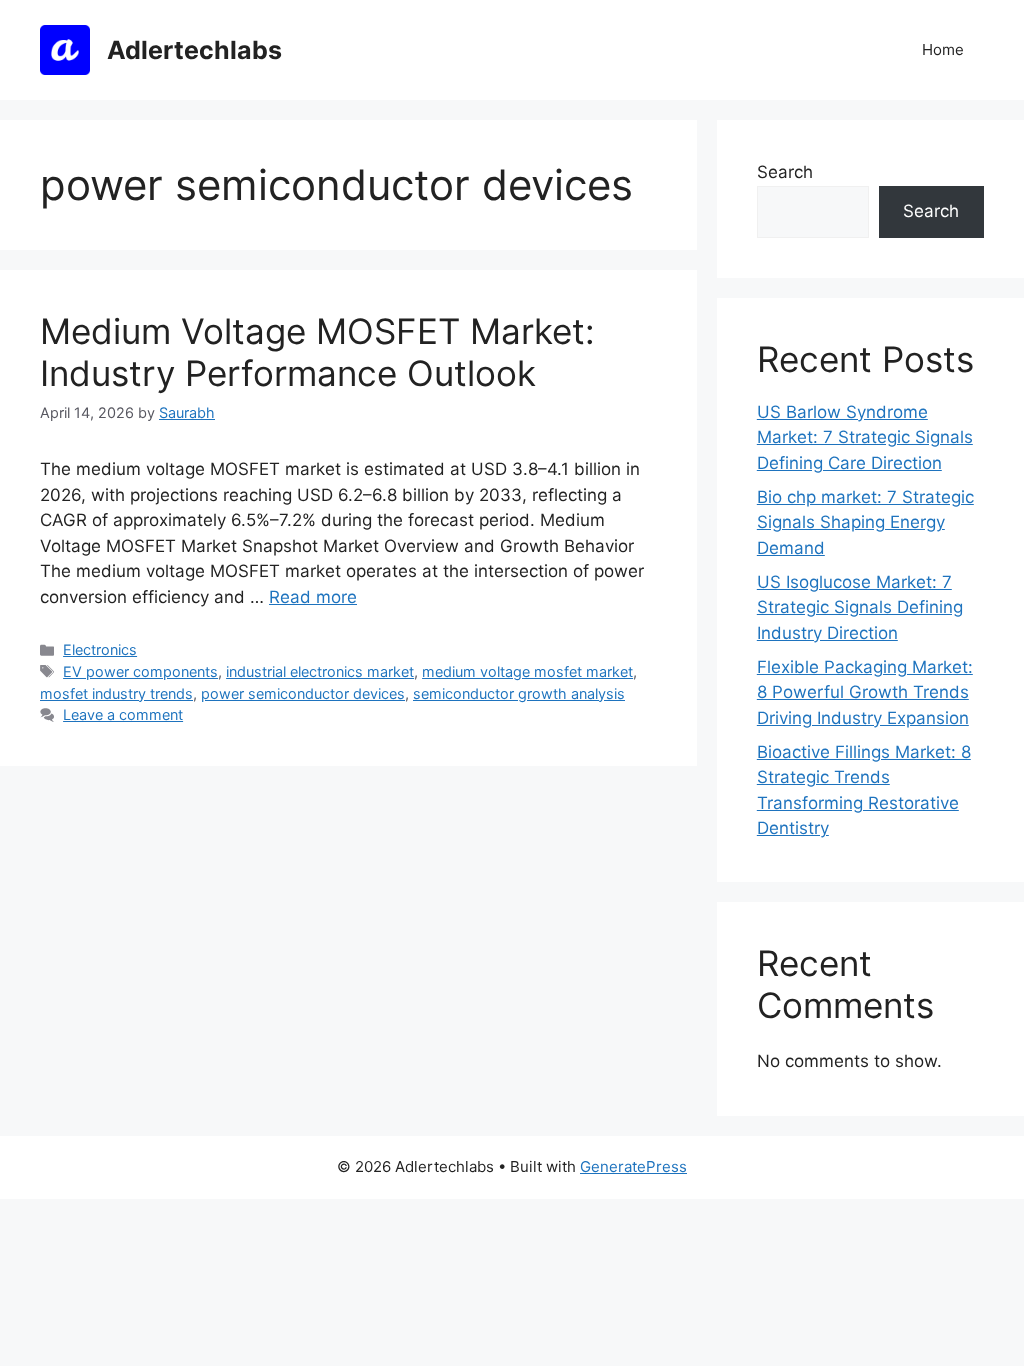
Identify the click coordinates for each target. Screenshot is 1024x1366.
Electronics (100, 649)
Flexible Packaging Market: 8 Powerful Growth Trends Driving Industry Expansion (865, 692)
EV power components (140, 671)
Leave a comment (123, 714)
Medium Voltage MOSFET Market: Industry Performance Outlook (317, 352)
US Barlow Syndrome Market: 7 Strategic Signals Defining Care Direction (865, 437)
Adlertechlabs (194, 50)
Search (785, 172)
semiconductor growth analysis (519, 693)
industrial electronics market (320, 671)
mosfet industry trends (116, 693)
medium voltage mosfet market (527, 671)
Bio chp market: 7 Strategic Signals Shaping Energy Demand (865, 522)
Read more (313, 597)
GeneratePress (633, 1166)
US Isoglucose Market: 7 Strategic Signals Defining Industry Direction (860, 607)
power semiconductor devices (303, 693)
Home (943, 49)
